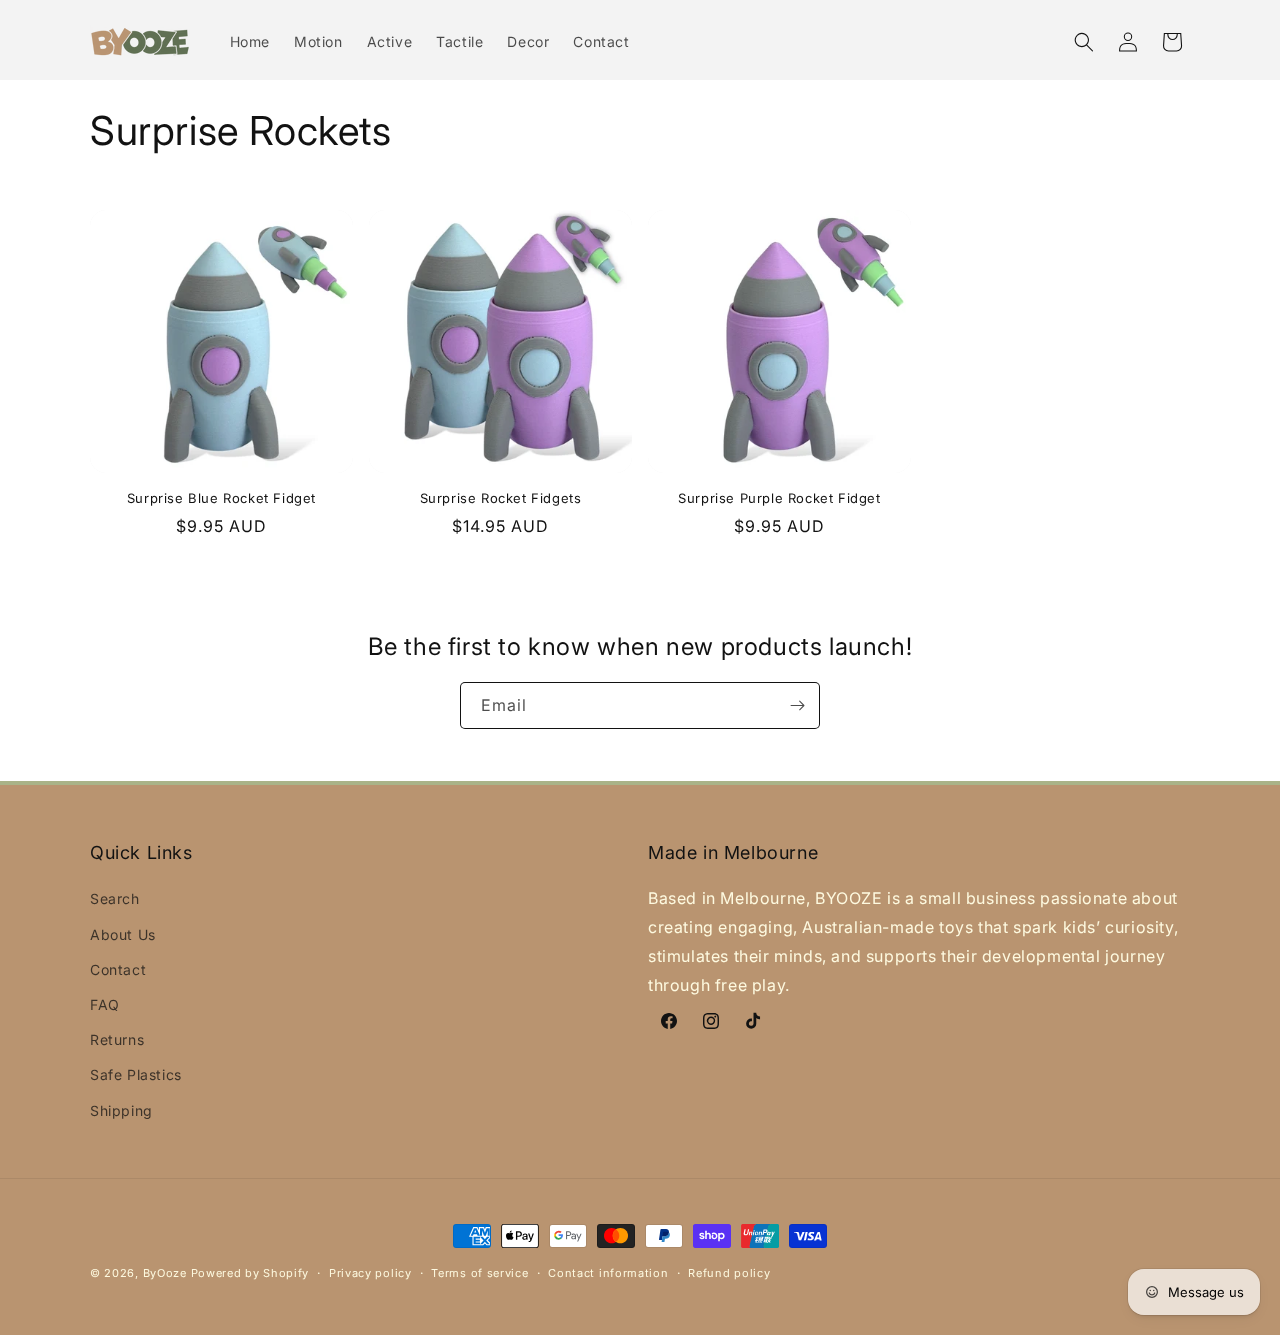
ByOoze (165, 1273)
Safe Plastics (136, 1074)
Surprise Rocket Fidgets (501, 498)
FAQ (105, 1004)
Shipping (121, 1110)
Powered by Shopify (250, 1273)
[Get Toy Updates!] (797, 705)
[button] (1084, 42)
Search (115, 898)
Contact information (608, 1273)
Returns (117, 1039)
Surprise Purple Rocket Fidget (779, 498)
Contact (118, 969)
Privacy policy (370, 1273)
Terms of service (479, 1273)
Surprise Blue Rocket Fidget (221, 498)
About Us (123, 934)
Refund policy (729, 1273)
